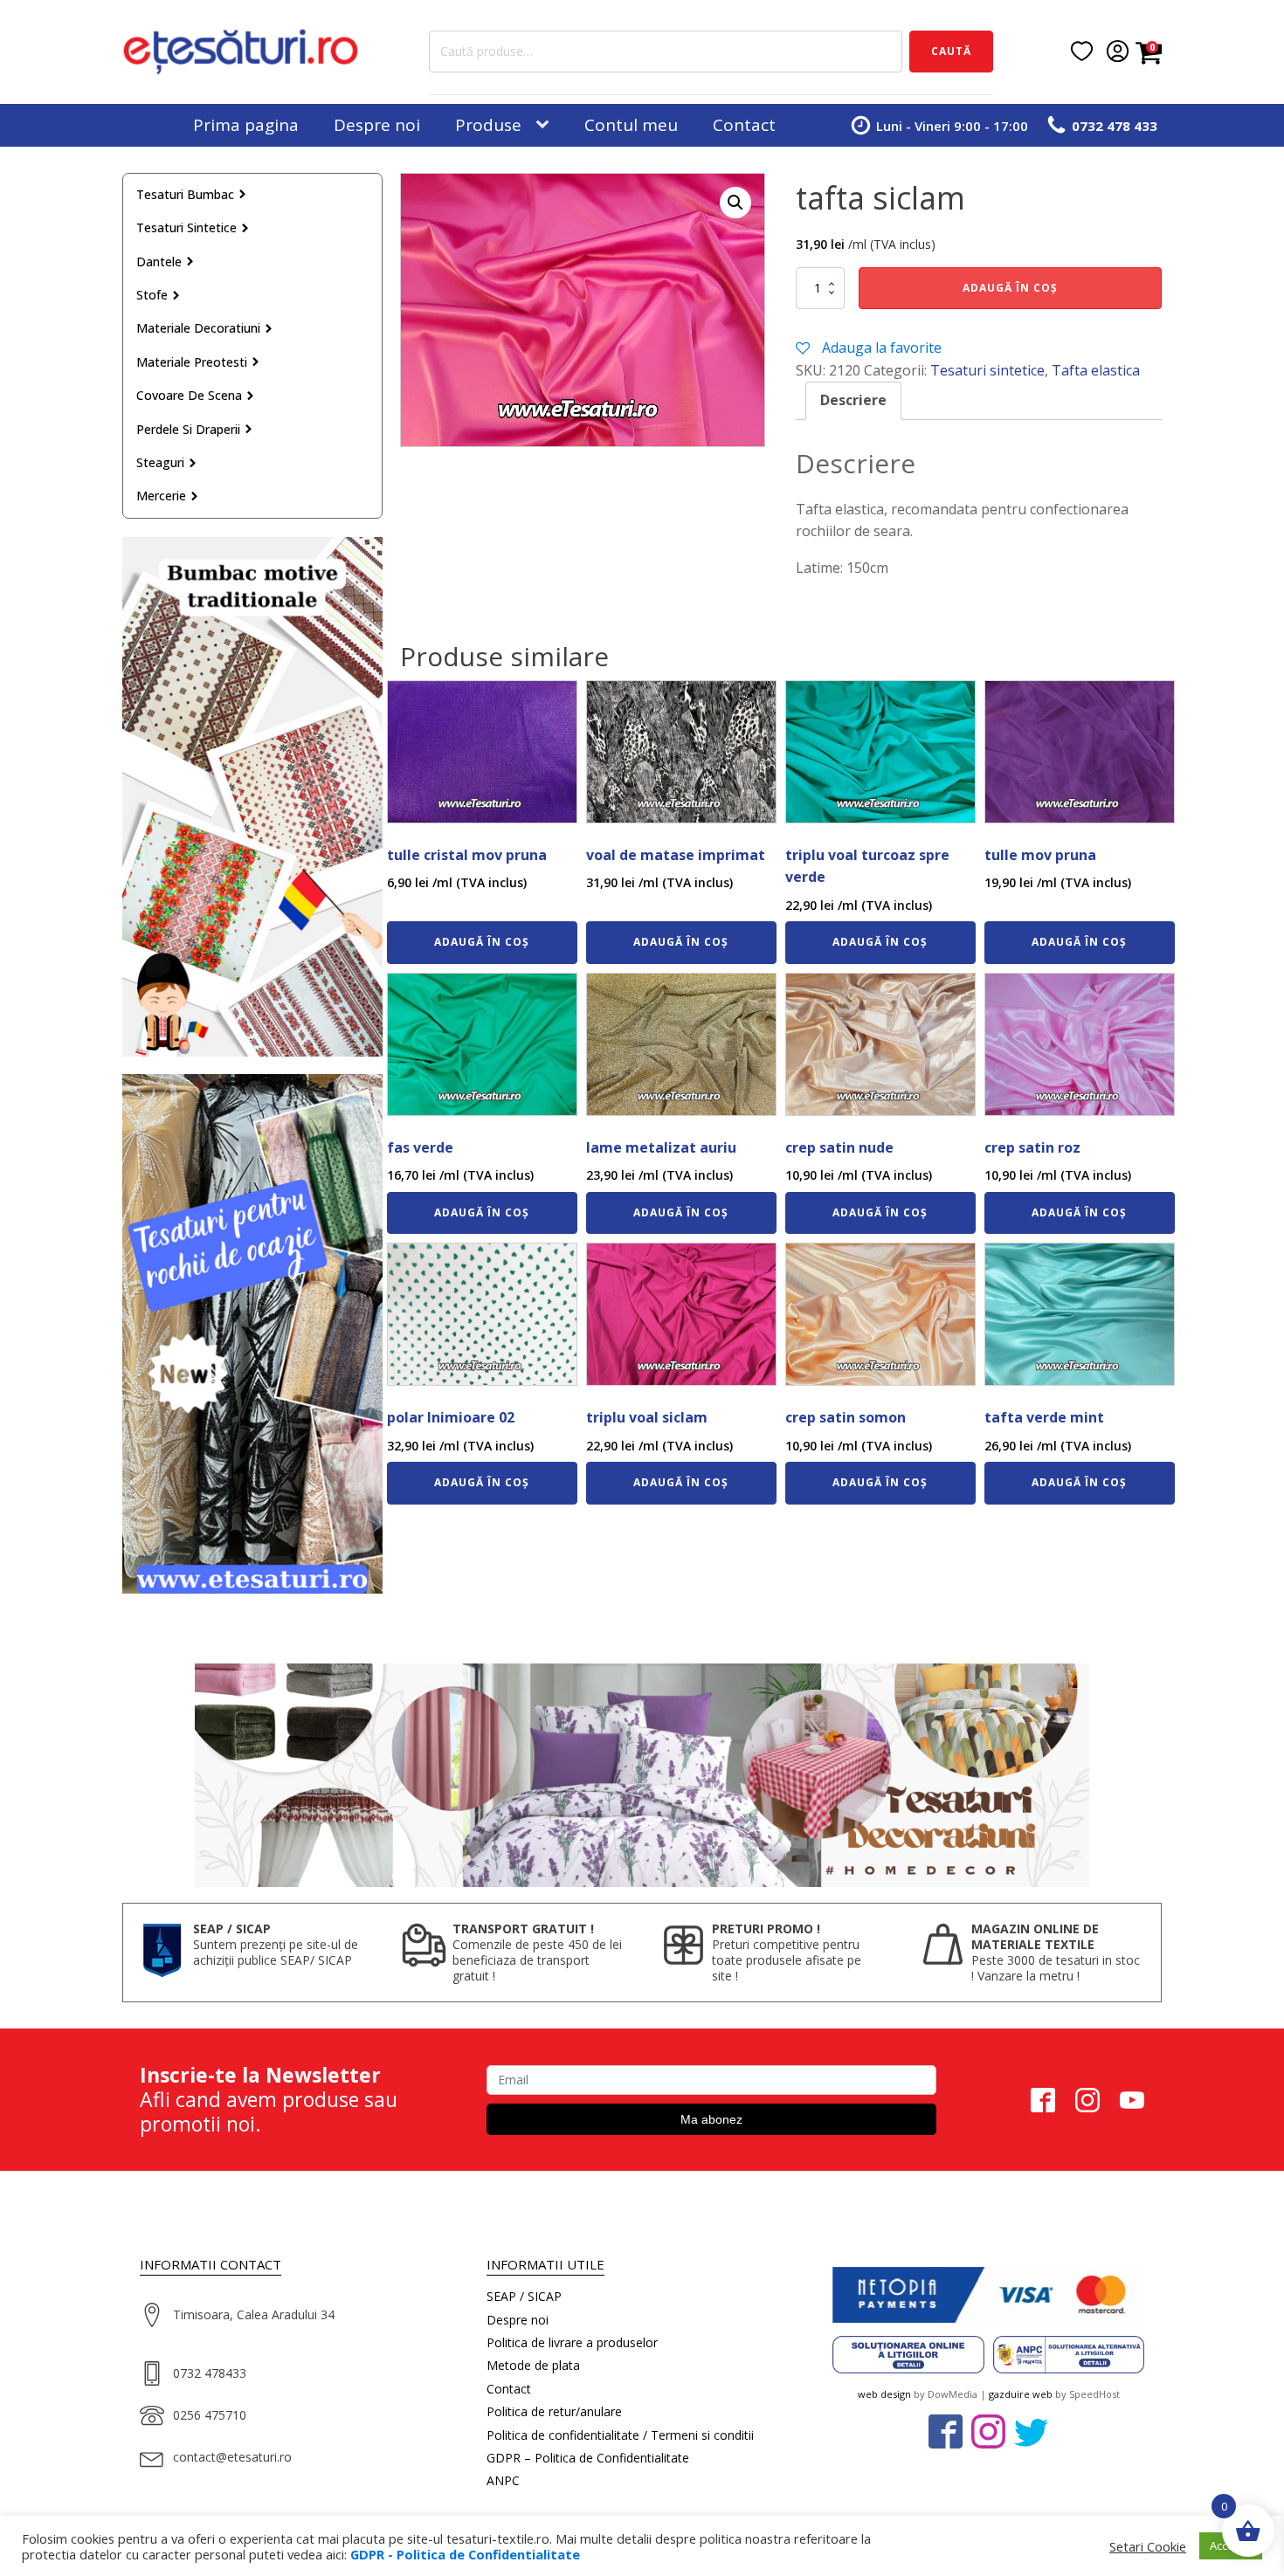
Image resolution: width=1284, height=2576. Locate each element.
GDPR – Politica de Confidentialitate (588, 2458)
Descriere (853, 400)
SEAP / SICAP (524, 2296)
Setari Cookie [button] (1148, 2546)
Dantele (159, 262)
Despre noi (377, 125)
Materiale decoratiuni (198, 328)
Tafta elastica (1096, 370)
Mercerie (161, 496)
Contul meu (631, 125)
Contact (744, 125)
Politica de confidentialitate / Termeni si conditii (620, 2435)
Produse (488, 125)
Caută (951, 51)
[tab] (853, 401)
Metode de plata (533, 2365)
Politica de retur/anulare (554, 2411)
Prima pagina (246, 125)
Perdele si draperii (188, 429)
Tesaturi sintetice (186, 227)
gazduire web (1021, 2394)
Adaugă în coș (1010, 288)
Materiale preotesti (192, 362)
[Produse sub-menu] (546, 125)
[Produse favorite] (1082, 51)
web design (884, 2394)
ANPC (503, 2480)
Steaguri (160, 462)
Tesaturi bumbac (185, 194)
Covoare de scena (189, 395)
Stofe (152, 295)
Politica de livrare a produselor (572, 2342)
